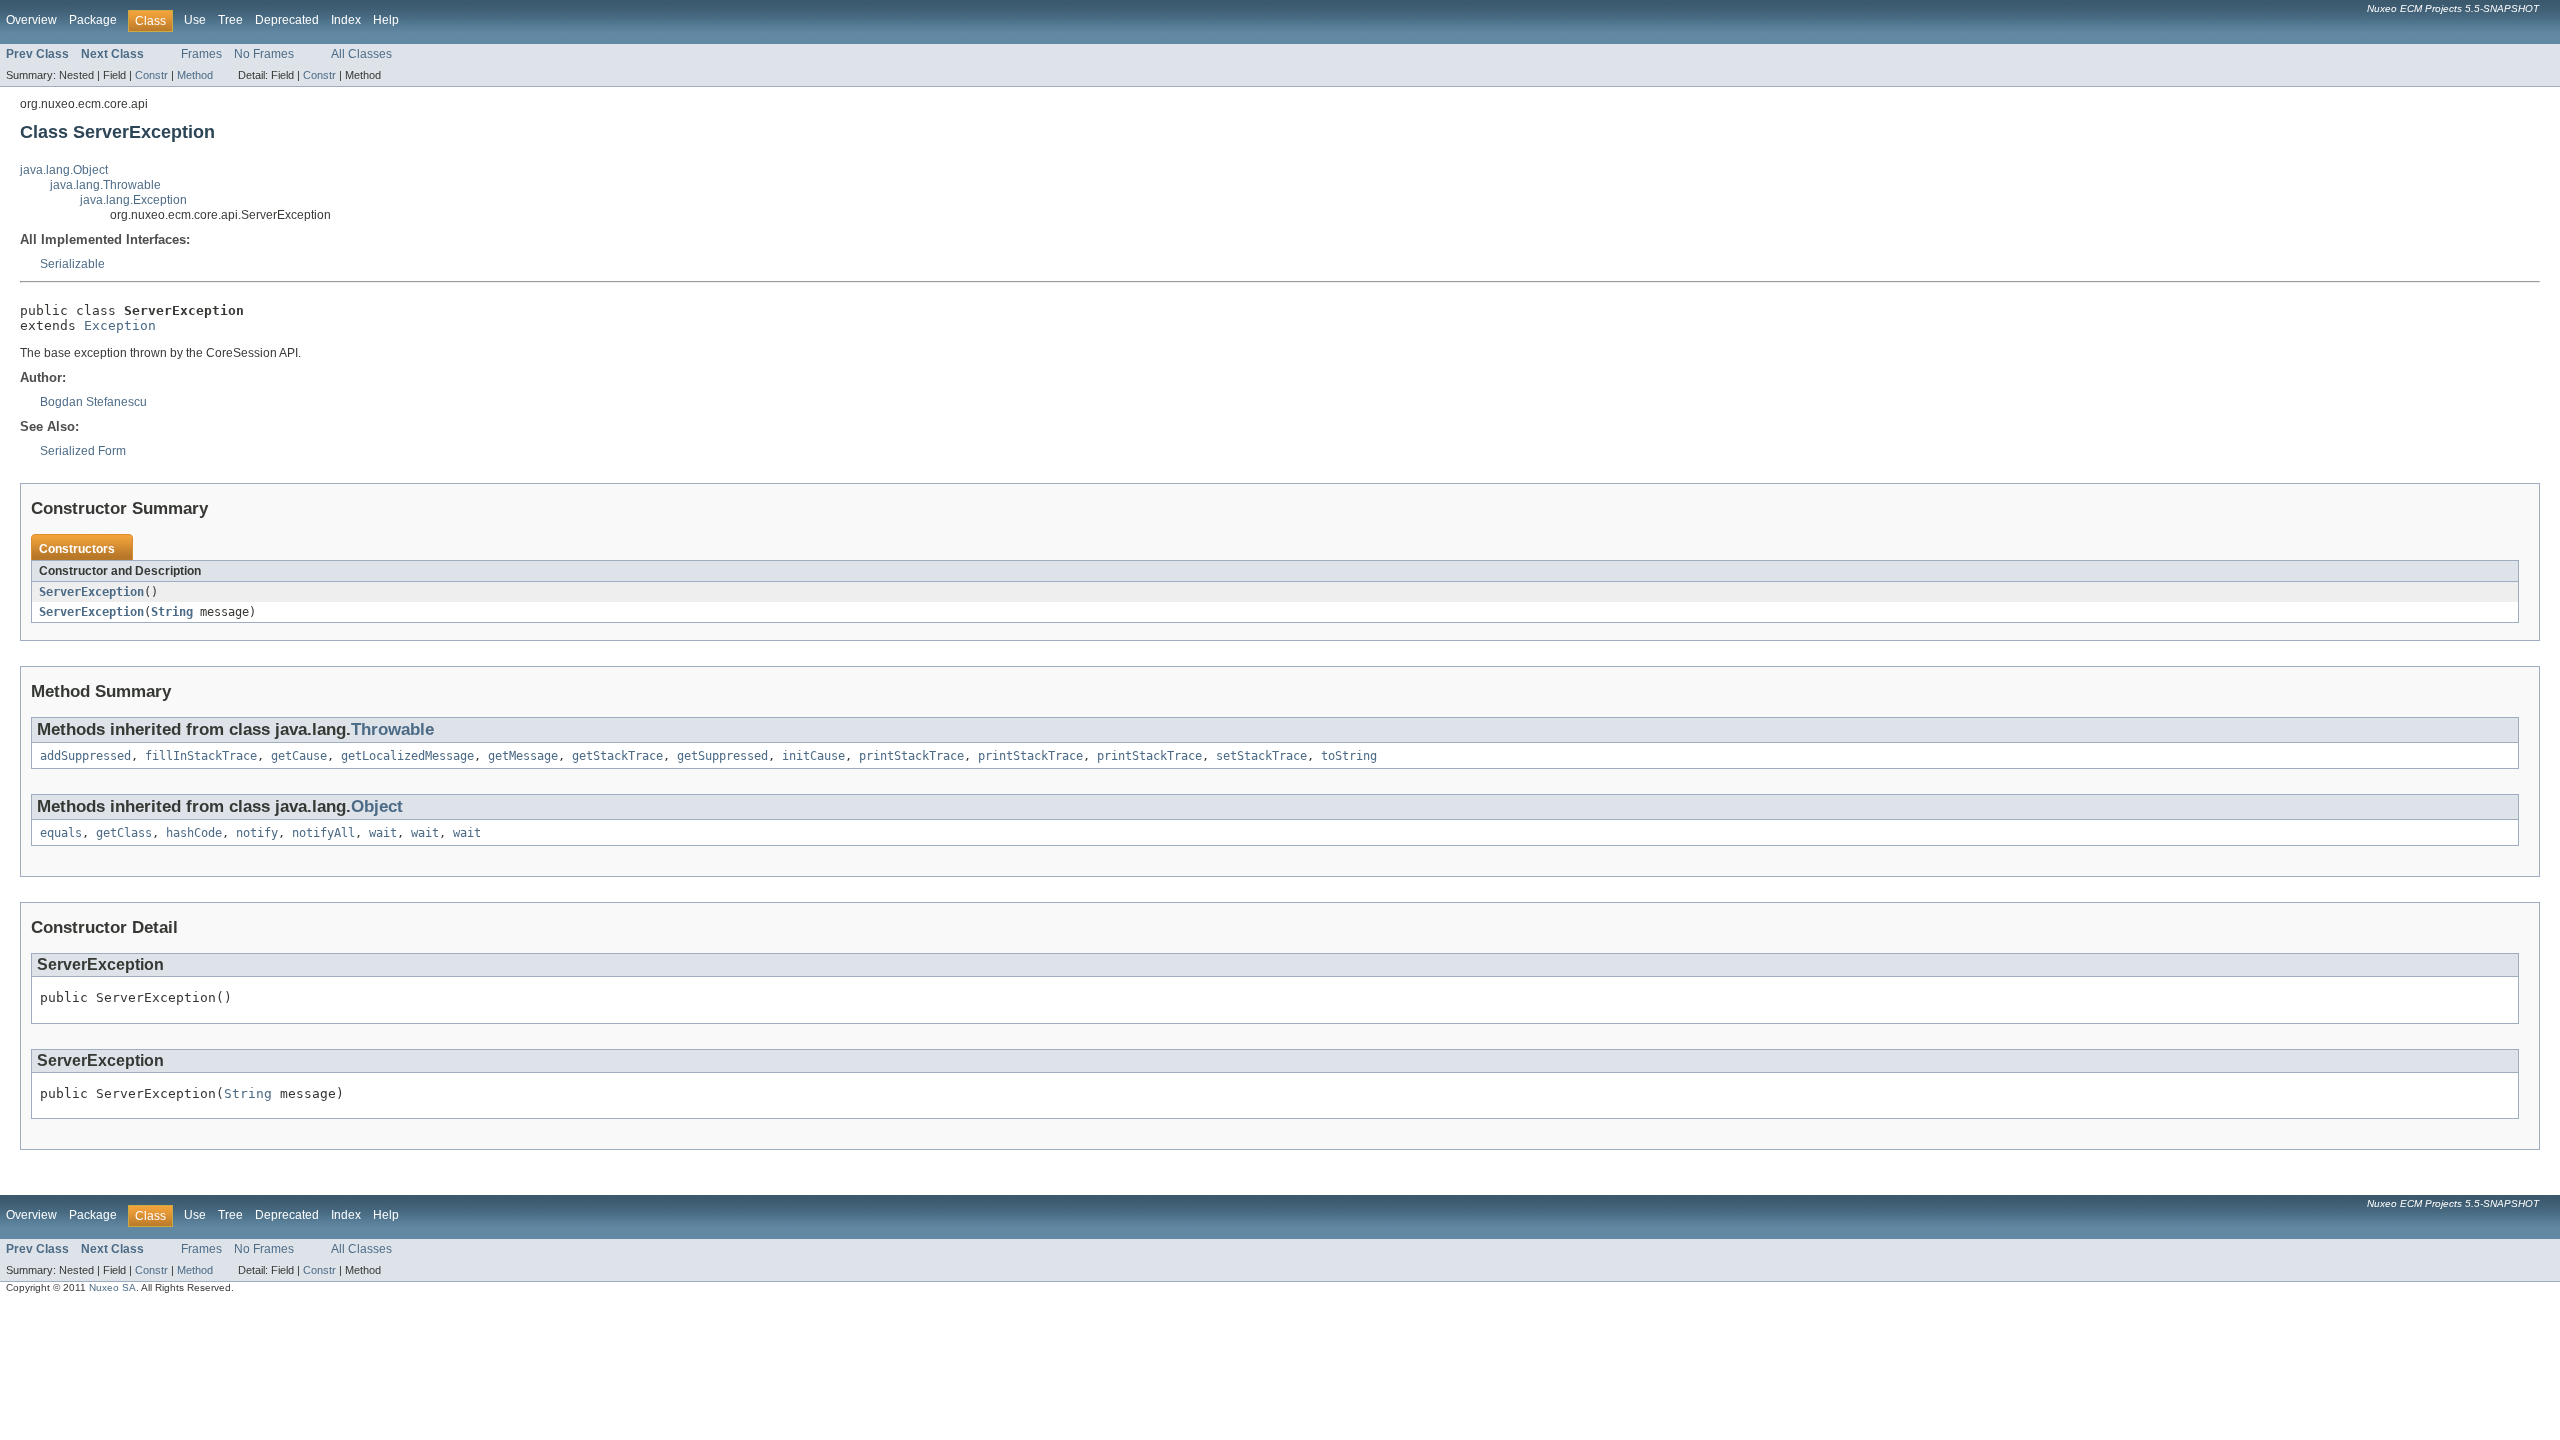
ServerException (91, 592)
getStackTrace (617, 756)
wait (383, 833)
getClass (124, 833)
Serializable (72, 264)
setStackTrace (1261, 756)
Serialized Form (83, 451)
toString (1349, 756)
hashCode (194, 833)
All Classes (361, 54)
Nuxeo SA (112, 1287)
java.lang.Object (64, 170)
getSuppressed (722, 756)
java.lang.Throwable (105, 185)
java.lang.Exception (133, 200)
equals (61, 833)
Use (195, 20)
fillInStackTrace (201, 756)
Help (386, 20)
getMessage (523, 756)
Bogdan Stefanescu (93, 402)
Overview (31, 20)
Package (93, 20)
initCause (813, 756)
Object (377, 806)
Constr (151, 75)
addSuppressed (85, 756)
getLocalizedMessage (407, 756)
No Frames (264, 54)
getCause (299, 756)
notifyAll (323, 833)
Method (195, 75)
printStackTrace (911, 756)
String (172, 612)
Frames (201, 54)
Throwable (392, 729)
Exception (120, 325)
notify (257, 833)
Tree (230, 20)
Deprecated (287, 20)
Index (346, 20)
